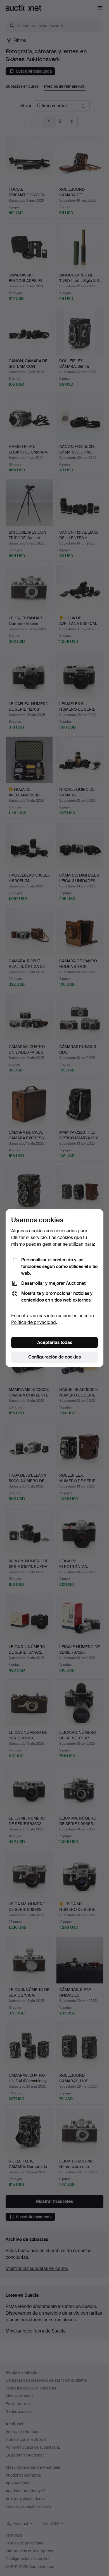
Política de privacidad (34, 1322)
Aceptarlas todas (55, 1342)
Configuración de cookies (54, 1357)
